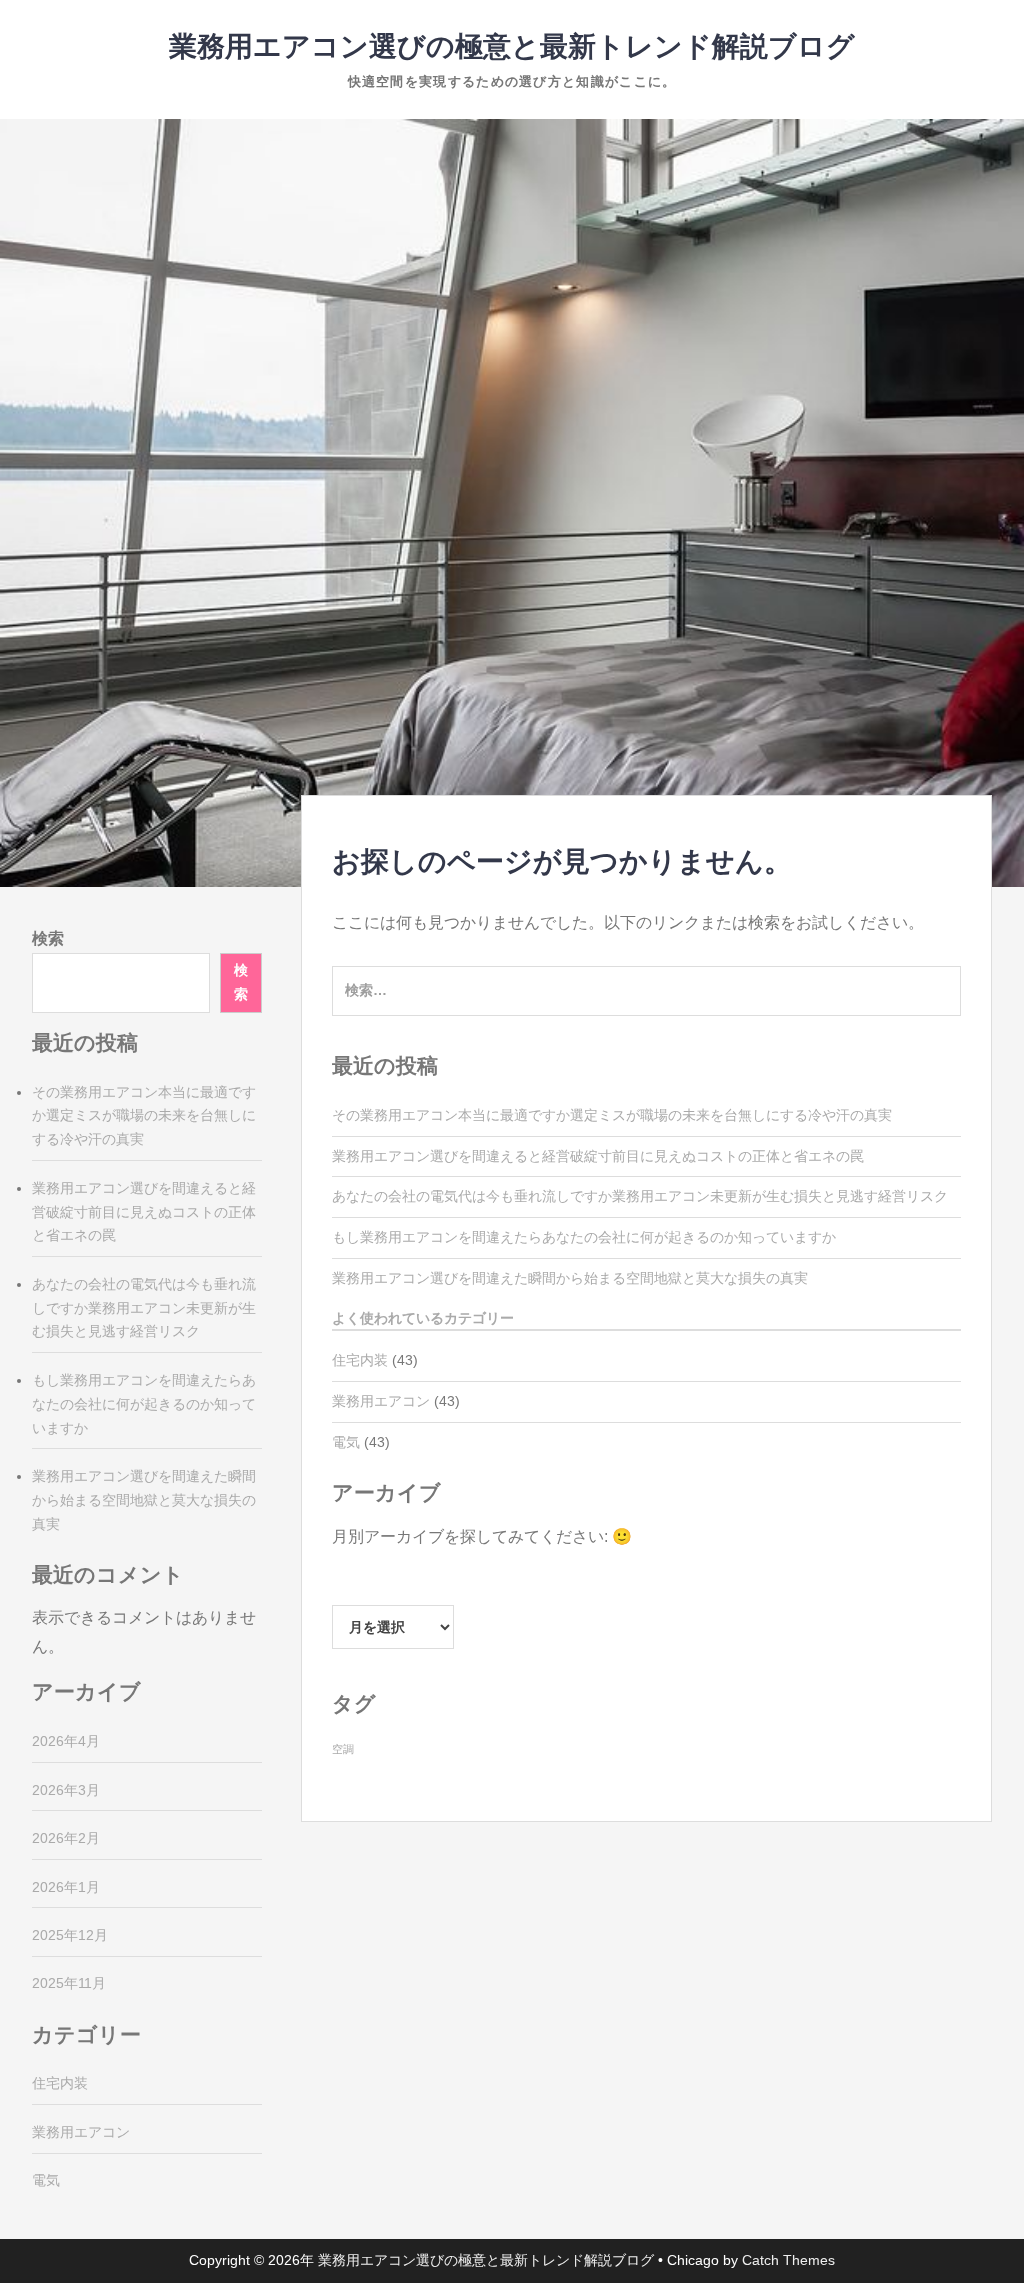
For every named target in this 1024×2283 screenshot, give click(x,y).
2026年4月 (66, 1741)
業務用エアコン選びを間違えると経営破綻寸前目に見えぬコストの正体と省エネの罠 (598, 1156)
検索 (48, 938)
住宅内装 (360, 1360)
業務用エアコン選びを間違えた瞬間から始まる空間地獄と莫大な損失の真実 (570, 1278)
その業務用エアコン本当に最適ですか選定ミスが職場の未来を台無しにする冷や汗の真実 (612, 1115)
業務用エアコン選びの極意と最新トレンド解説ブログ (512, 46)
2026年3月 (66, 1790)
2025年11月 (69, 1983)
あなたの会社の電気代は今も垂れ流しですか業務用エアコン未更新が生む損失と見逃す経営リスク (640, 1196)
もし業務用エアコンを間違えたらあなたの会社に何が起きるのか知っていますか (584, 1237)
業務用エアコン (381, 1401)
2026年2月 (66, 1838)
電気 (346, 1442)
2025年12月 (70, 1935)
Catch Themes (788, 2260)
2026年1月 (66, 1887)
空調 (343, 1749)
